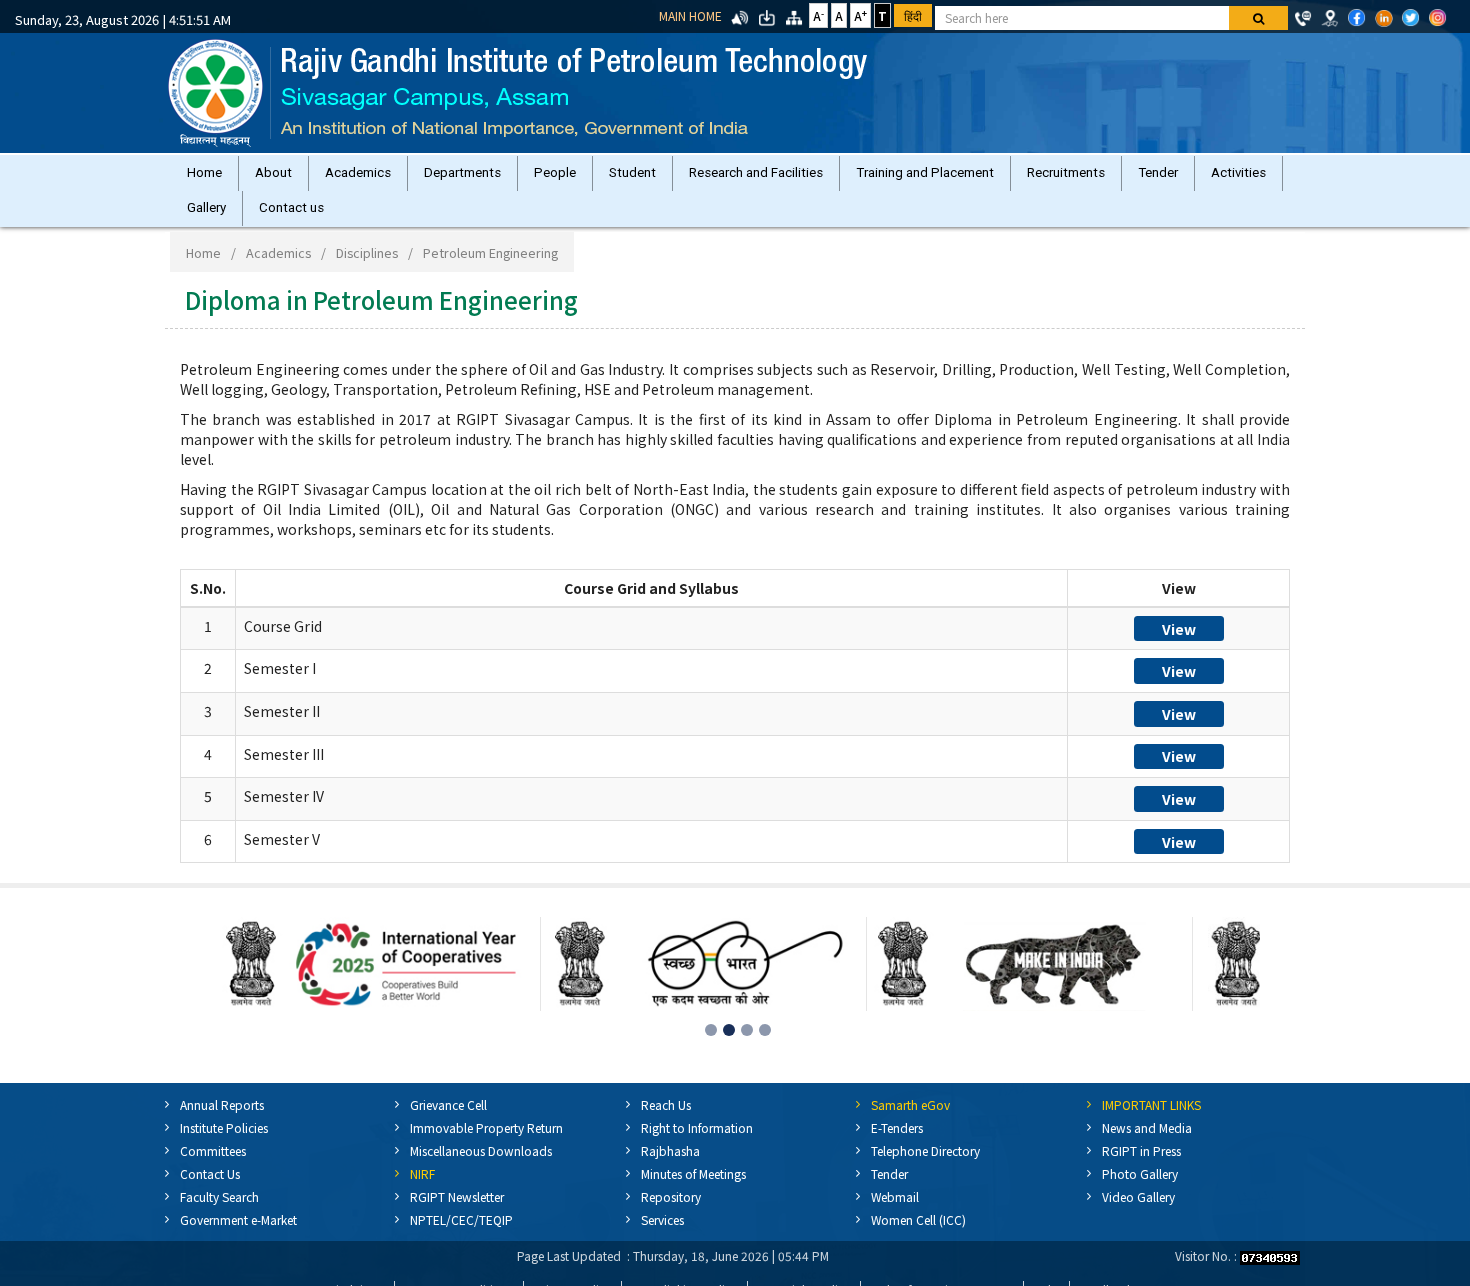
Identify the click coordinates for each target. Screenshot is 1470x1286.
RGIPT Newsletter (457, 1216)
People (591, 177)
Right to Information (697, 1147)
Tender (1234, 177)
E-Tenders (897, 1147)
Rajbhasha (670, 1170)
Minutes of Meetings (693, 1193)
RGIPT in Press (1141, 1170)
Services (662, 1239)
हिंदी (913, 15)
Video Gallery (1138, 1216)
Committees (213, 1170)
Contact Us (210, 1193)
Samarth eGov (910, 1124)
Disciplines (367, 272)
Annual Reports (222, 1124)
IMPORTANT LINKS (1151, 1124)
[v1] (1258, 18)
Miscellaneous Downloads (481, 1170)
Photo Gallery (1140, 1193)
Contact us (399, 222)
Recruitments (1134, 177)
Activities (218, 222)
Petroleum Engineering (490, 272)
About (285, 177)
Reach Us (666, 1124)
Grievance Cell (448, 1124)
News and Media (1147, 1147)
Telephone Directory (925, 1170)
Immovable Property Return (486, 1147)
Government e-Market (238, 1239)
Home (208, 177)
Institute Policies (224, 1147)
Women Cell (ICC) (918, 1239)
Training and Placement (985, 177)
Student (676, 177)
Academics (378, 177)
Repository (671, 1216)
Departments (490, 177)
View (1179, 649)
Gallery (306, 222)
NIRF (422, 1193)
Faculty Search (219, 1216)
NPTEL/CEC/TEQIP (461, 1239)
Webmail (895, 1216)
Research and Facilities (808, 177)
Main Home (690, 15)
